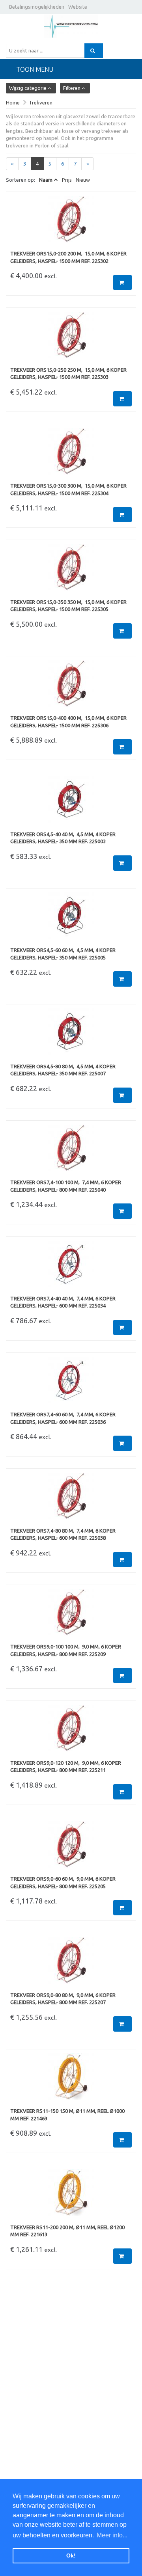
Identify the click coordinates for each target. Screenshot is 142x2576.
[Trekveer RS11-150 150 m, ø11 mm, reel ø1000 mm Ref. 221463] (71, 2081)
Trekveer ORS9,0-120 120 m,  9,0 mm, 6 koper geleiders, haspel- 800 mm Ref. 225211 (66, 1767)
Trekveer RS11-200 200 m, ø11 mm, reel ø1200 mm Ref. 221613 (67, 2231)
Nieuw (83, 180)
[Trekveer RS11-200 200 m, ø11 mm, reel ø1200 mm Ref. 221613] (71, 2196)
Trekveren (41, 102)
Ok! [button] (71, 2556)
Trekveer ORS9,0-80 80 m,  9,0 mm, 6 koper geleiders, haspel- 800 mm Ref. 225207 (63, 1999)
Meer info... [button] (112, 2535)
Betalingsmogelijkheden (37, 7)
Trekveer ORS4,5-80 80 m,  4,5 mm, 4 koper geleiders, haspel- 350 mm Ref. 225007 (63, 1070)
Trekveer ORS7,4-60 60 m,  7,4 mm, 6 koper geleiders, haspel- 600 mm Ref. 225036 (63, 1418)
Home (13, 102)
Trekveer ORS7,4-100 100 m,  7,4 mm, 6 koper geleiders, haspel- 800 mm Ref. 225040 (66, 1186)
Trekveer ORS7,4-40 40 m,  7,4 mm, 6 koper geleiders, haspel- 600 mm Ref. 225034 (63, 1302)
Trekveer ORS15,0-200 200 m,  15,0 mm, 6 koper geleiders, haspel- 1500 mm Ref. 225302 (68, 257)
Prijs (67, 180)
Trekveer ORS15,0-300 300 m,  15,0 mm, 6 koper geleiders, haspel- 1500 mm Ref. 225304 (68, 489)
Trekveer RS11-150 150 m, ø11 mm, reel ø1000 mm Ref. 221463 (67, 2115)
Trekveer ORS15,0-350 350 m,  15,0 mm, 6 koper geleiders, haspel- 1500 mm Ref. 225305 (68, 606)
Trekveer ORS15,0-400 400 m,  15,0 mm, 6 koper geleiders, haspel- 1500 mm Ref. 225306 (68, 722)
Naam (46, 180)
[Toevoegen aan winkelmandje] (122, 282)
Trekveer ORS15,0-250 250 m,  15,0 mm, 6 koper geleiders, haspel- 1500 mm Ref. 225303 (68, 373)
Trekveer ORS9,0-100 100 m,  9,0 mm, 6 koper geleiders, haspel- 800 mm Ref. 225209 (66, 1650)
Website (78, 7)
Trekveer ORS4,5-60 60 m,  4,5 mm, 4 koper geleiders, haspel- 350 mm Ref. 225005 (63, 954)
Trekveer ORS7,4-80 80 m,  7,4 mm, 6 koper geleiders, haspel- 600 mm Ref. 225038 (63, 1534)
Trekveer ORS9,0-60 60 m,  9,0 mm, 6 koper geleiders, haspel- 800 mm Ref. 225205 (63, 1882)
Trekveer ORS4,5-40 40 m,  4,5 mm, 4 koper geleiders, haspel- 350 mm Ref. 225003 (63, 838)
